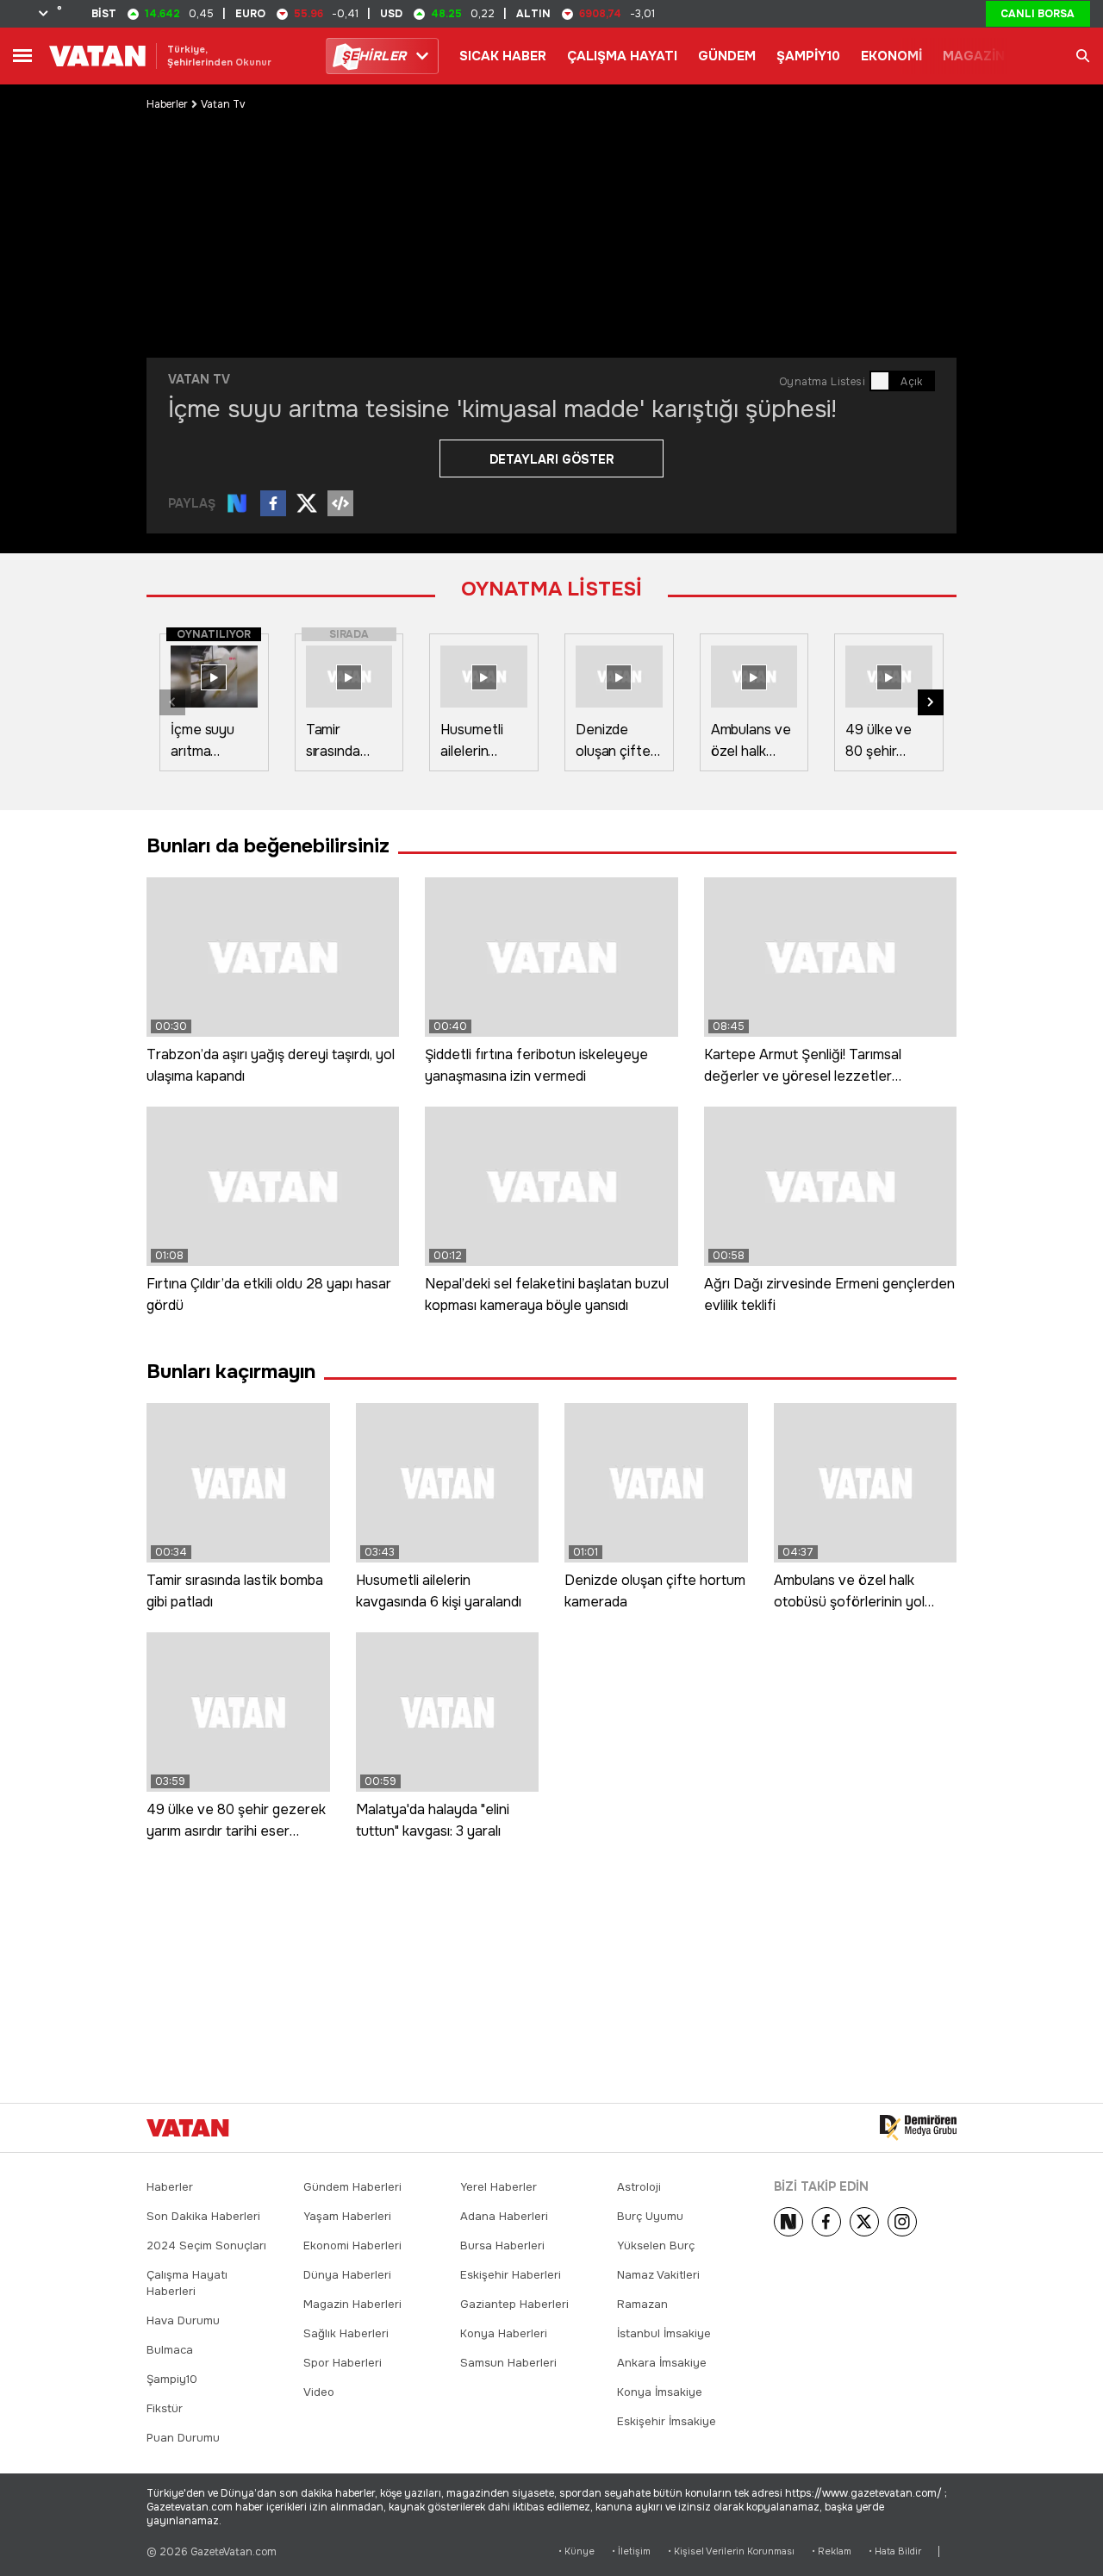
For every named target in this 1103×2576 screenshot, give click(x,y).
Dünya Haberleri (347, 2275)
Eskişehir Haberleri (511, 2275)
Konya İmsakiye (660, 2392)
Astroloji (639, 2187)
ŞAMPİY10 (808, 56)
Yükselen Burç (656, 2245)
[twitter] (864, 2222)
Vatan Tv (223, 104)
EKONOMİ (891, 56)
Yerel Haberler (499, 2187)
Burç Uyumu (650, 2216)
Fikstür (165, 2408)
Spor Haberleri (343, 2363)
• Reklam (832, 2551)
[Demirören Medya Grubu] (918, 2128)
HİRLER (374, 56)
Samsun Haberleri (508, 2363)
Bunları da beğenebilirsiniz (268, 846)
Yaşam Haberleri (347, 2216)
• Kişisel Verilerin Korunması (731, 2551)
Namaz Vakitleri (658, 2275)
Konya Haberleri (504, 2333)
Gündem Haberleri (352, 2187)
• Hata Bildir (895, 2551)
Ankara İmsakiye (662, 2363)
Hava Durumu (183, 2320)
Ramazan (642, 2304)
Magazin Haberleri (352, 2304)
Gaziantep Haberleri (514, 2304)
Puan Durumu (183, 2438)
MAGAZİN (974, 56)
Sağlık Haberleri (346, 2333)
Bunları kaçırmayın (231, 1372)
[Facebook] (826, 2222)
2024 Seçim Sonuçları (206, 2245)
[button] (931, 702)
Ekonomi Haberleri (352, 2245)
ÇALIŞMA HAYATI (622, 56)
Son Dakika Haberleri (203, 2216)
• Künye (576, 2551)
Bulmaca (170, 2350)
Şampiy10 (172, 2379)
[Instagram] (902, 2222)
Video (319, 2392)
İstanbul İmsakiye (664, 2333)
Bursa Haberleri (502, 2245)
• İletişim (631, 2551)
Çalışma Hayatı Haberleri (187, 2283)
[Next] (788, 2222)
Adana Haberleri (504, 2216)
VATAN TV (199, 379)
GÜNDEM (727, 56)
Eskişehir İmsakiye (667, 2421)
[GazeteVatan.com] (188, 2128)
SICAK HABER (503, 56)
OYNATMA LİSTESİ (551, 589)
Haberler (167, 104)
